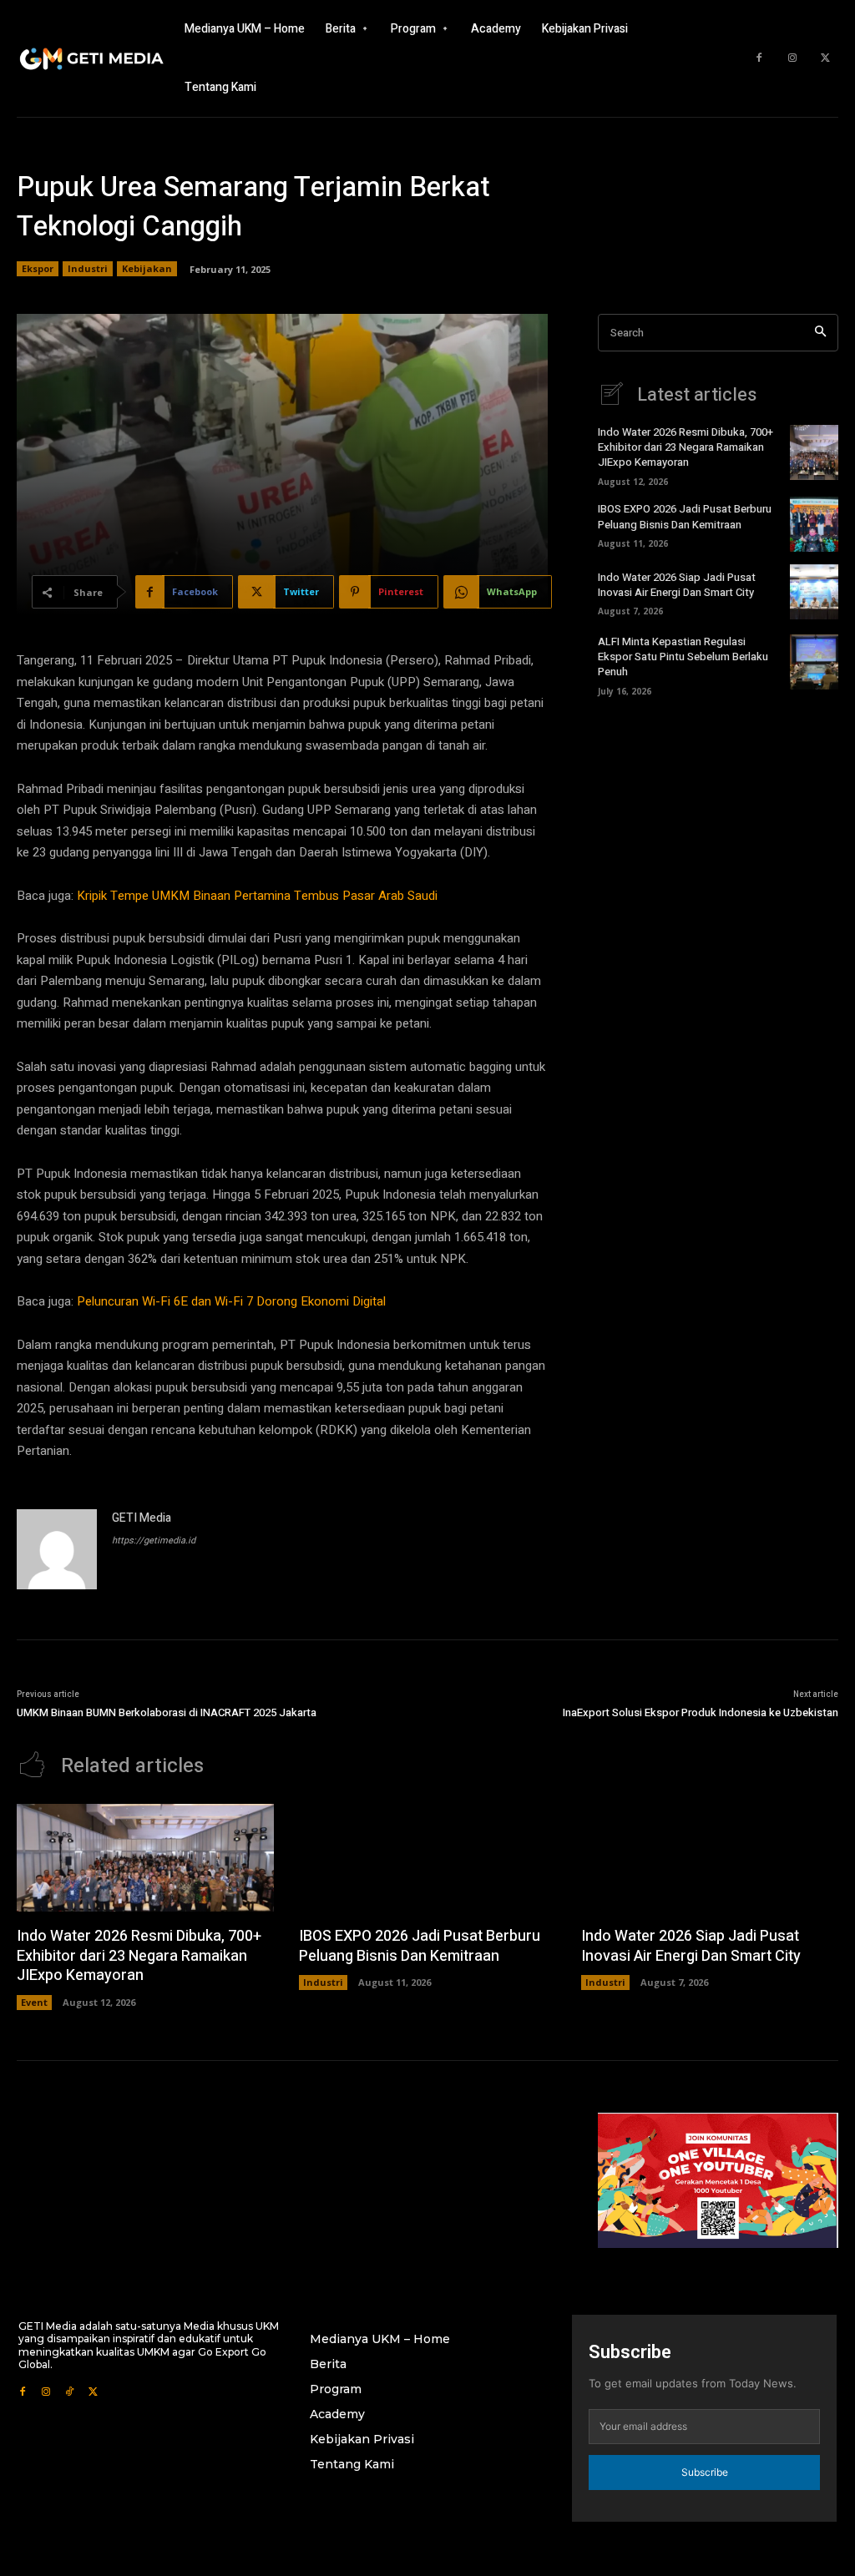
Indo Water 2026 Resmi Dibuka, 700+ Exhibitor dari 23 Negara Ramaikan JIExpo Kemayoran (686, 447)
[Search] (820, 333)
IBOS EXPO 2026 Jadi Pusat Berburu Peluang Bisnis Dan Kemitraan (685, 516)
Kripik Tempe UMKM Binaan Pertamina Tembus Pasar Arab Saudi (257, 896)
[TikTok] (69, 2390)
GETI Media (142, 1518)
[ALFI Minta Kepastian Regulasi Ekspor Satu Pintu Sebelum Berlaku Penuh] (814, 662)
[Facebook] (759, 58)
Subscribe (705, 2472)
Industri (88, 268)
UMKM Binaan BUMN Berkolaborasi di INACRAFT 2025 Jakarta (167, 1712)
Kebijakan (147, 268)
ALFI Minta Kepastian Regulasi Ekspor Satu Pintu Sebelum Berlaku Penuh (683, 657)
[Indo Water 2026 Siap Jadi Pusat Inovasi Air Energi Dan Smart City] (814, 592)
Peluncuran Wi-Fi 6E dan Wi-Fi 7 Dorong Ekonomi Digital (231, 1301)
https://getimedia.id (154, 1541)
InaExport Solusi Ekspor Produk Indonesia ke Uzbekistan (701, 1712)
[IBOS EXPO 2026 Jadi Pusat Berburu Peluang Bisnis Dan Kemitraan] (814, 524)
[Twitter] (826, 58)
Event (34, 2002)
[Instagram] (792, 58)
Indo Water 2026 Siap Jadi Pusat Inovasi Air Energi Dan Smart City (677, 585)
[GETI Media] (57, 1549)
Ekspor (38, 268)
